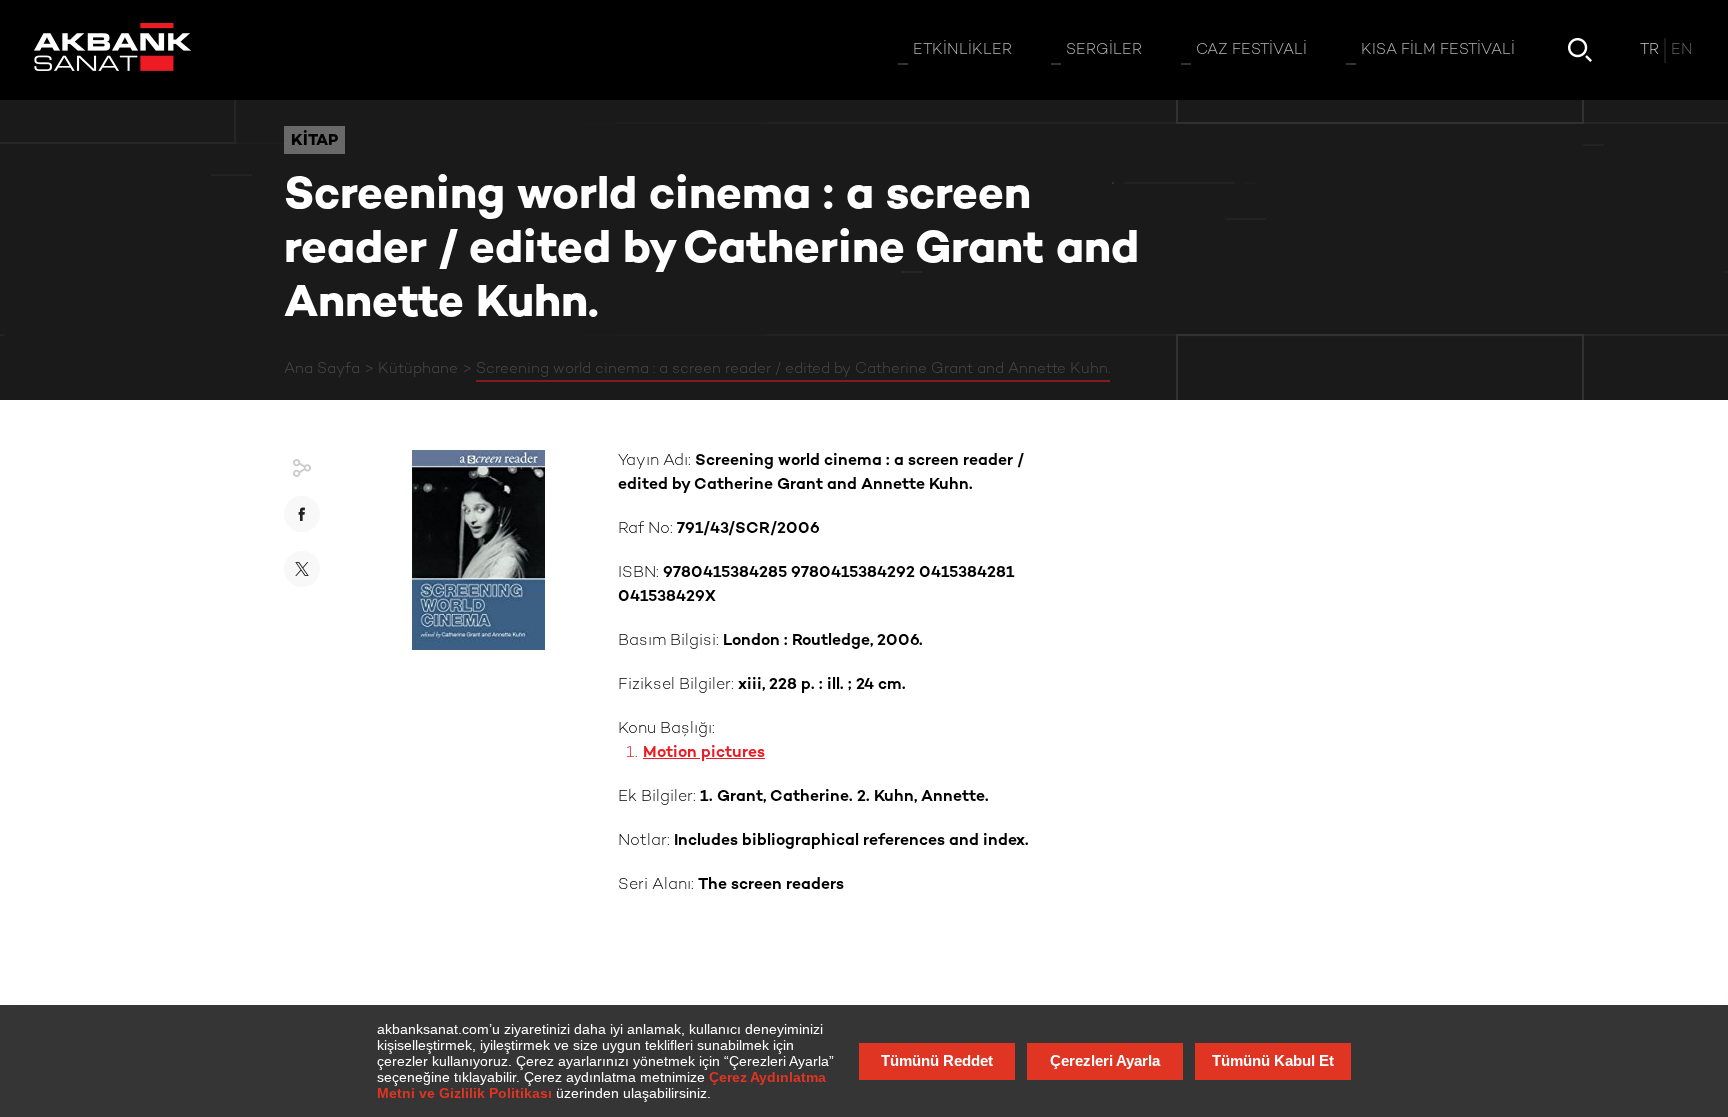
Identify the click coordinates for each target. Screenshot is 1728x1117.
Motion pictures (704, 753)
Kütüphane (418, 369)
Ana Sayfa (322, 369)
